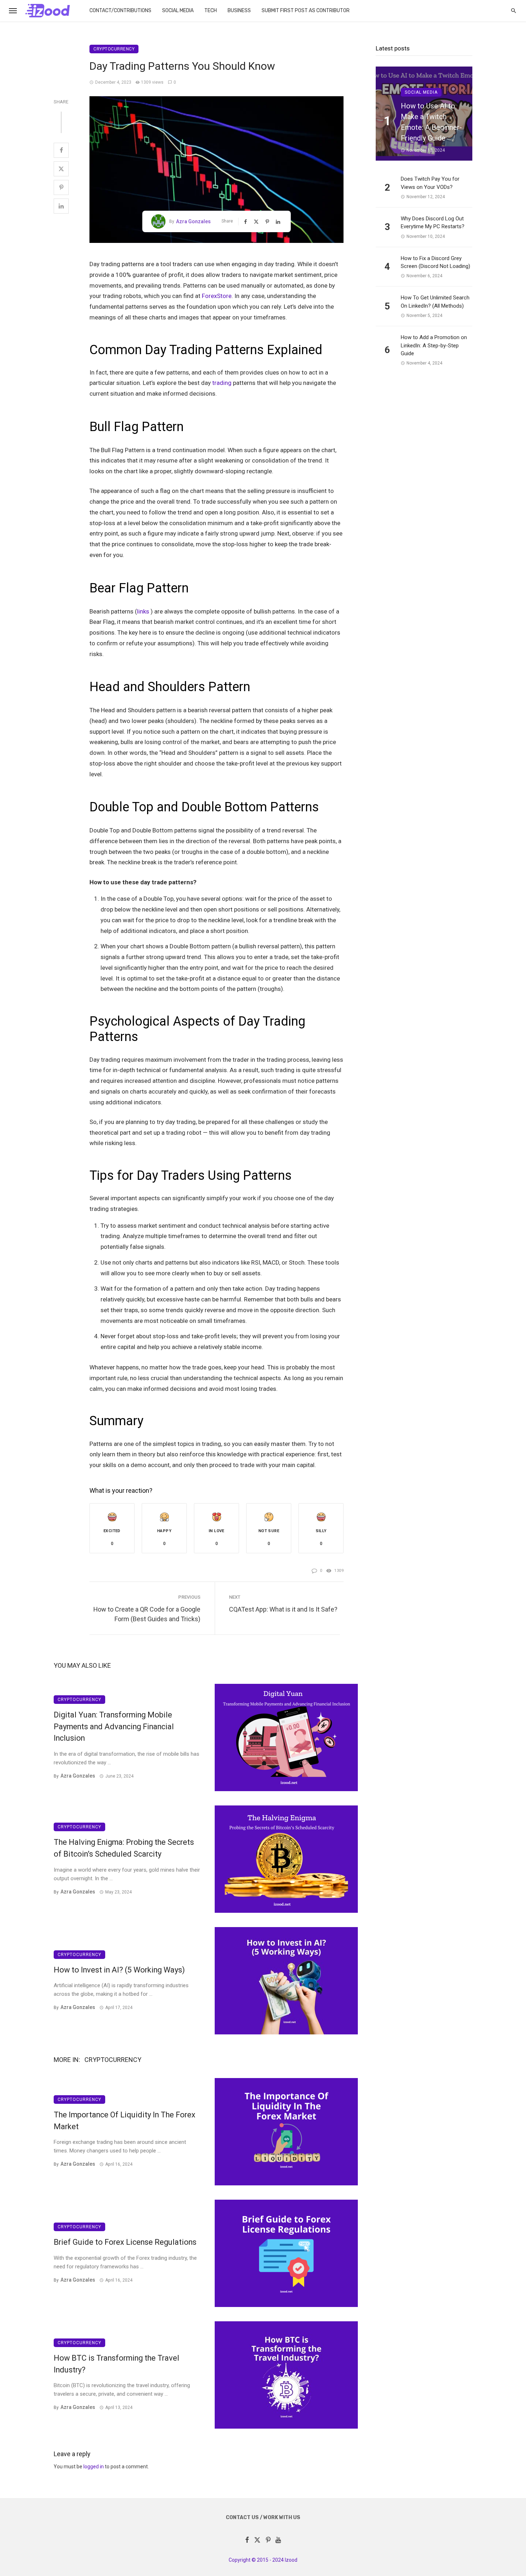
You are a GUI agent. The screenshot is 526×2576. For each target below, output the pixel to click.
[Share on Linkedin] (61, 206)
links (143, 611)
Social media (178, 11)
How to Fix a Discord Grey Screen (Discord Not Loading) (435, 262)
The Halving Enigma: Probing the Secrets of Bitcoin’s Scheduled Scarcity (124, 1848)
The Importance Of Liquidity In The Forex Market (125, 2121)
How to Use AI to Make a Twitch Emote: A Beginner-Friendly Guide (431, 122)
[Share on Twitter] (61, 169)
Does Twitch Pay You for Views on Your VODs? (430, 183)
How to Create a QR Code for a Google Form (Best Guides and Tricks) (147, 1614)
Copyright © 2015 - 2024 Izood (263, 2560)
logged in (94, 2467)
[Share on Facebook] (61, 150)
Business (239, 11)
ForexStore (217, 296)
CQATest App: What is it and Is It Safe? (283, 1609)
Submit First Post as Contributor (306, 11)
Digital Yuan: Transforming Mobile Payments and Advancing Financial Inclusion (114, 1727)
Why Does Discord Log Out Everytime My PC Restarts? (433, 223)
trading (222, 383)
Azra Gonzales (193, 221)
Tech (211, 11)
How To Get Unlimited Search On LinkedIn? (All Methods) (435, 302)
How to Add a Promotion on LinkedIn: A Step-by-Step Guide (434, 345)
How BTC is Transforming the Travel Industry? (116, 2364)
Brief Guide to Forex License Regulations (125, 2242)
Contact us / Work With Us (263, 2518)
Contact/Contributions (120, 11)
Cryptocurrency (114, 49)
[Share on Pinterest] (61, 187)
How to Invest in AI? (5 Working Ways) (119, 1970)
